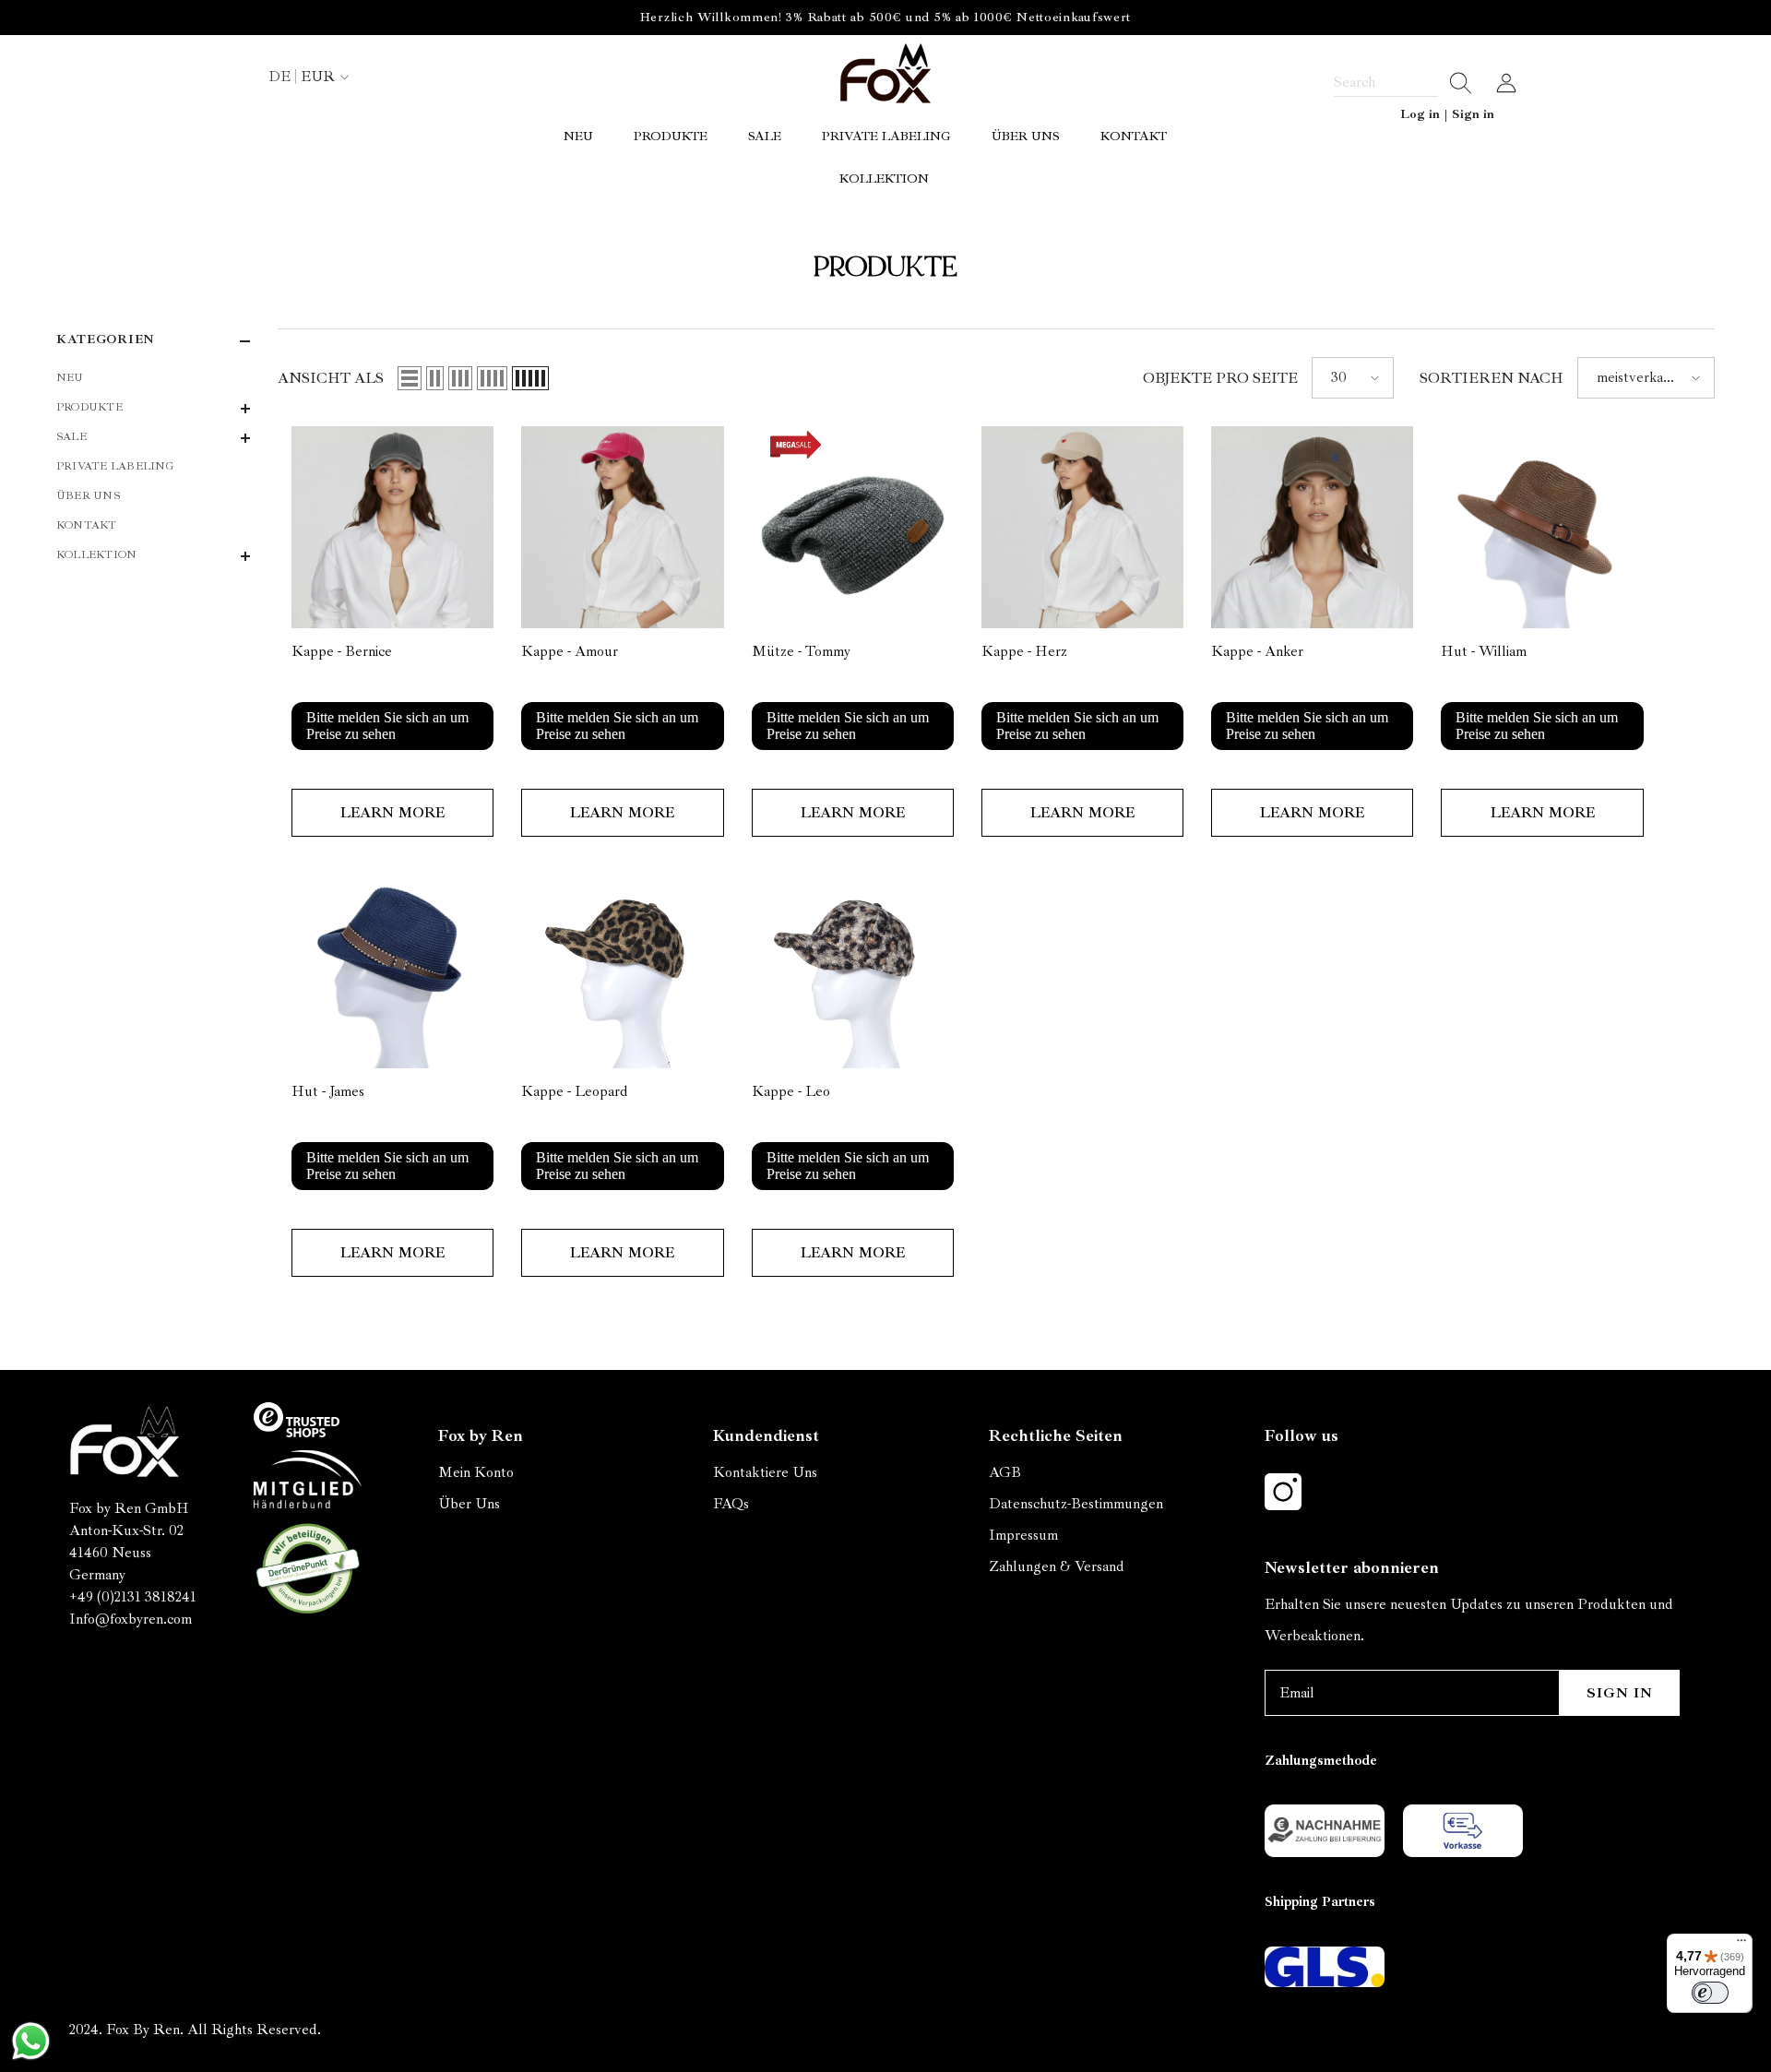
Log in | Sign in (1447, 114)
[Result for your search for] (1455, 83)
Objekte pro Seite (1220, 378)
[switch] (1710, 1993)
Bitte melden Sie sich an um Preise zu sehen (387, 726)
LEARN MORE (392, 813)
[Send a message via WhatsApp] (31, 2041)
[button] (153, 409)
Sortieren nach (1492, 378)
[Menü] (1741, 1945)
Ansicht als (331, 378)
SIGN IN (1620, 1693)
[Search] (1403, 83)
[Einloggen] (1506, 83)
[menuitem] (153, 378)
